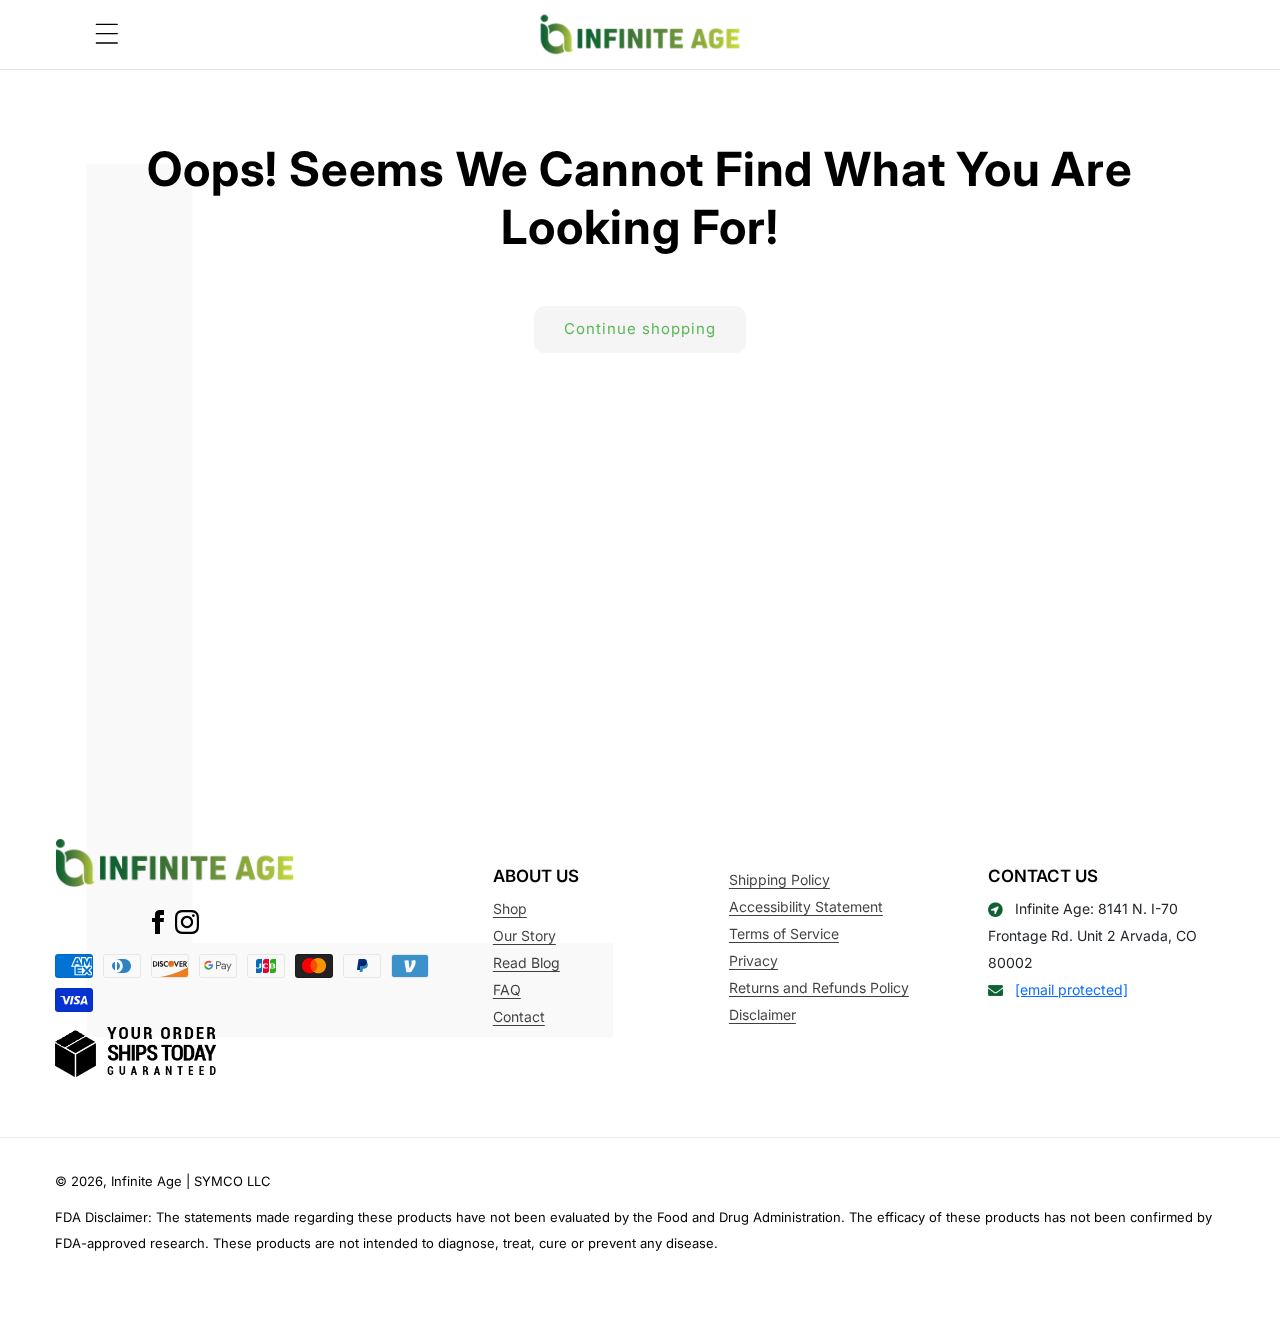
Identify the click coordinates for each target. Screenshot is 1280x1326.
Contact (519, 1016)
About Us (536, 876)
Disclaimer (762, 1014)
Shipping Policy (779, 879)
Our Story (524, 935)
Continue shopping (640, 328)
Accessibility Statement (806, 906)
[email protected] (1071, 989)
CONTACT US (1043, 876)
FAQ (507, 989)
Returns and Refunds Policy (819, 987)
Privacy (753, 960)
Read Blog (526, 962)
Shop (510, 908)
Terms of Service (784, 933)
